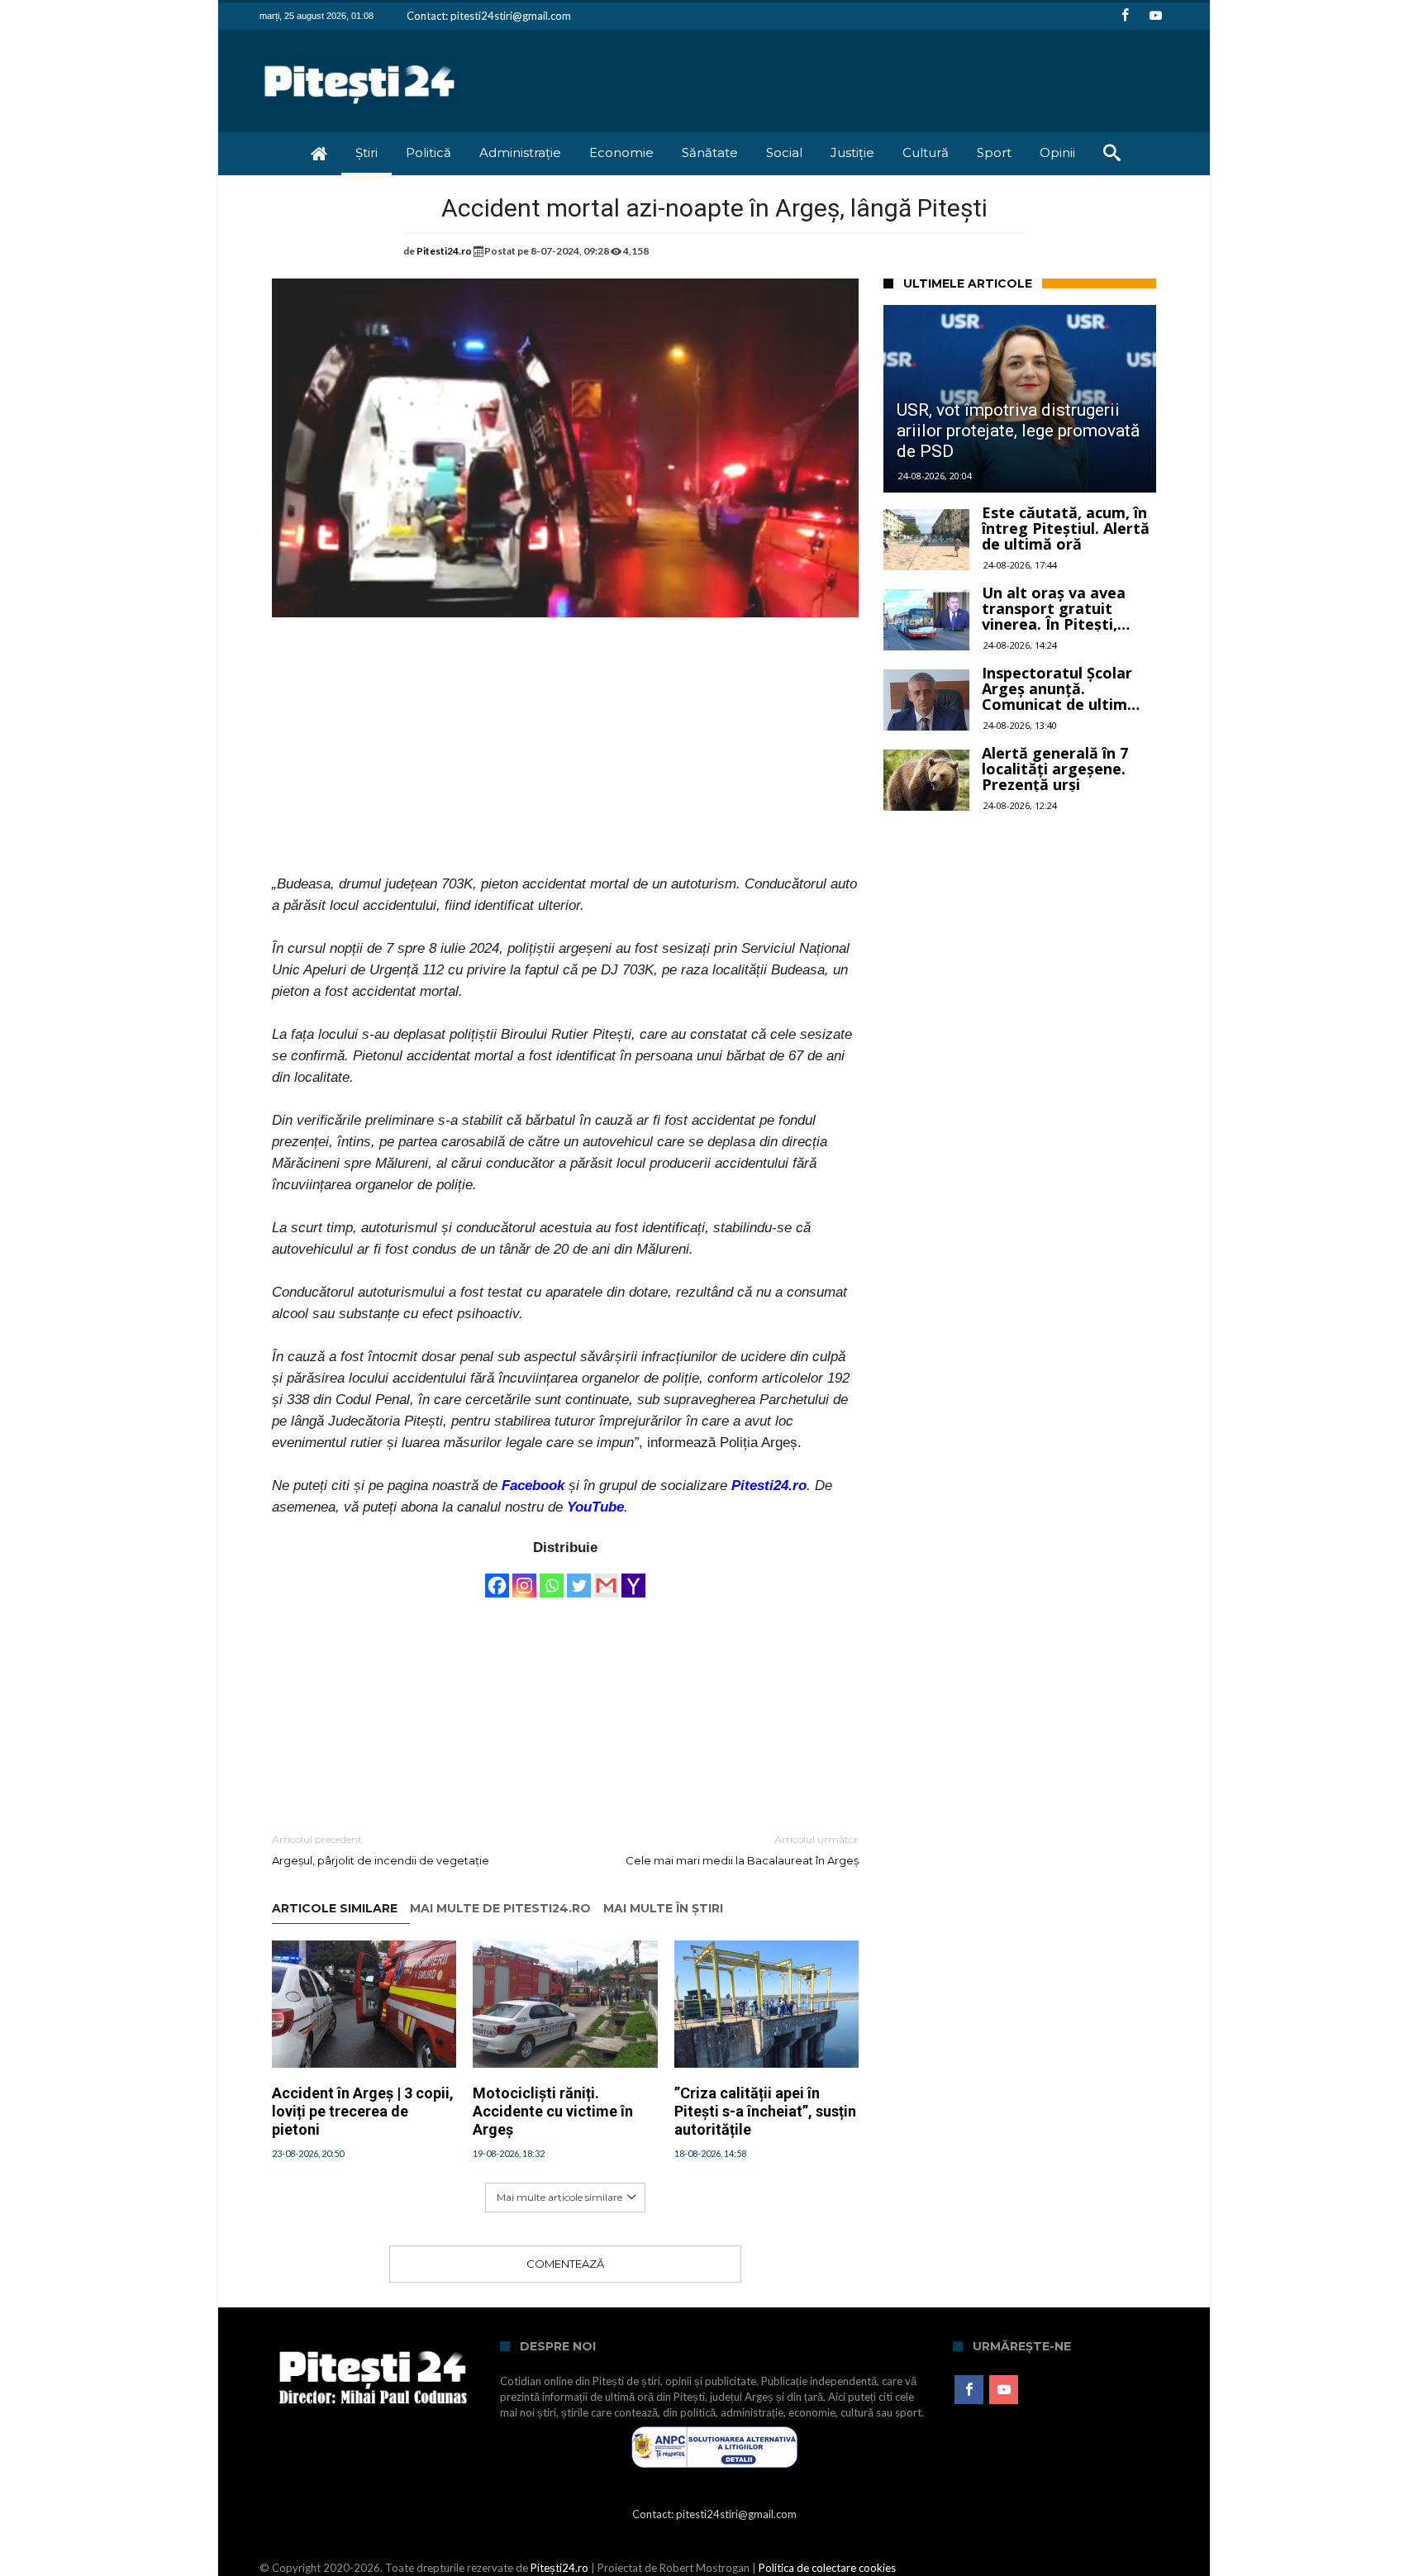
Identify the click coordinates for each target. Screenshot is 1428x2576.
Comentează (565, 2264)
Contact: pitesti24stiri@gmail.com (489, 16)
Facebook (533, 1486)
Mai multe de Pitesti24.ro (500, 1909)
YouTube (595, 1507)
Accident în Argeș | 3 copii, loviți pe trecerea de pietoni (363, 2111)
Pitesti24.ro (444, 251)
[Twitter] (579, 1578)
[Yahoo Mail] (633, 1578)
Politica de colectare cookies (827, 2568)
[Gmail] (606, 1578)
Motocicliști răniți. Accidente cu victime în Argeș (553, 2111)
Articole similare (335, 1909)
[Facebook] (1125, 16)
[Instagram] (524, 1578)
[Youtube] (1155, 16)
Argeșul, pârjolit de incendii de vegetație (381, 1850)
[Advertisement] (565, 758)
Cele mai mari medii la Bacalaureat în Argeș (742, 1850)
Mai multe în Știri (663, 1909)
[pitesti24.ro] (360, 54)
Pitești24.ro (559, 2568)
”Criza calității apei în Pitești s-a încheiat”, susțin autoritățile (765, 2111)
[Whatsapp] (552, 1578)
